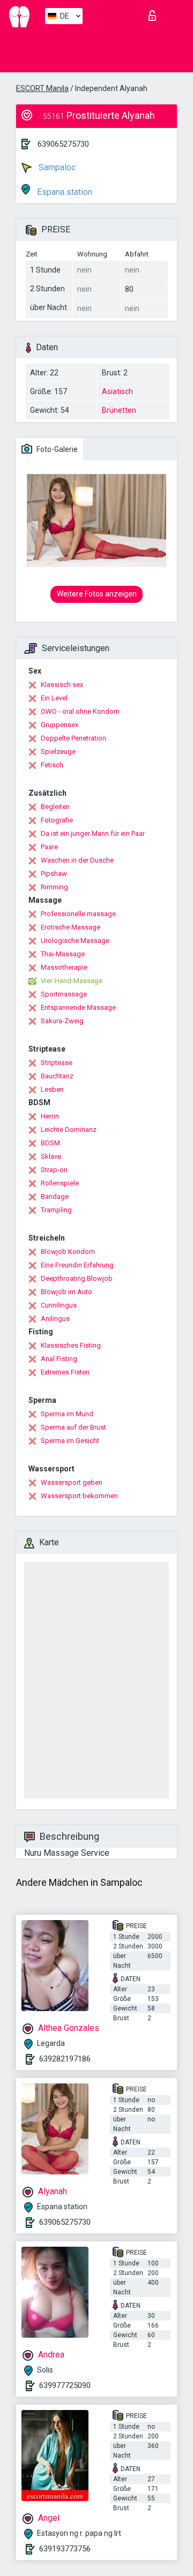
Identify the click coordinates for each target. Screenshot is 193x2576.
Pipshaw (54, 874)
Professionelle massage (78, 914)
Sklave (51, 1156)
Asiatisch (117, 391)
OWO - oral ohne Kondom (80, 711)
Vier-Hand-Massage (72, 981)
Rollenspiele (60, 1183)
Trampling (56, 1210)
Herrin (50, 1116)
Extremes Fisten (65, 1372)
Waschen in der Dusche (77, 860)
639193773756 (65, 2549)
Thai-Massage (63, 954)
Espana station (64, 192)
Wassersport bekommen (79, 1496)
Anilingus (55, 1319)
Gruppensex (60, 725)
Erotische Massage (70, 927)
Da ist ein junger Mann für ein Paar (93, 833)
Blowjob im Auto (66, 1292)
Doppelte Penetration (73, 738)
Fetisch (52, 765)
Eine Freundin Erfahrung (77, 1265)
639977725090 (65, 2385)
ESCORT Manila (42, 88)
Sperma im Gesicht (70, 1441)
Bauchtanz (57, 1076)
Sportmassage (64, 994)
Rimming (54, 887)
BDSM (50, 1143)
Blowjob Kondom (68, 1252)
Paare (49, 847)
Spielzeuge (58, 751)
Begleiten (55, 807)
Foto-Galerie (56, 449)
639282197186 (65, 2059)
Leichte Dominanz (69, 1130)
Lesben (52, 1089)
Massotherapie (64, 967)
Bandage (55, 1196)
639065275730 (63, 144)
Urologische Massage (75, 940)
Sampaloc (56, 167)
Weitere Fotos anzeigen (97, 594)
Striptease (57, 1063)
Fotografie (57, 820)
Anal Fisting (59, 1359)
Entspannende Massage (78, 1007)
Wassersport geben (72, 1482)
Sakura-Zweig (62, 1021)
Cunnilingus (59, 1305)
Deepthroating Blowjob (77, 1278)
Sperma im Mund (67, 1414)
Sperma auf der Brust (73, 1427)
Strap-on (54, 1170)
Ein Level (54, 698)
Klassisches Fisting (71, 1345)
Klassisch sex (62, 685)
